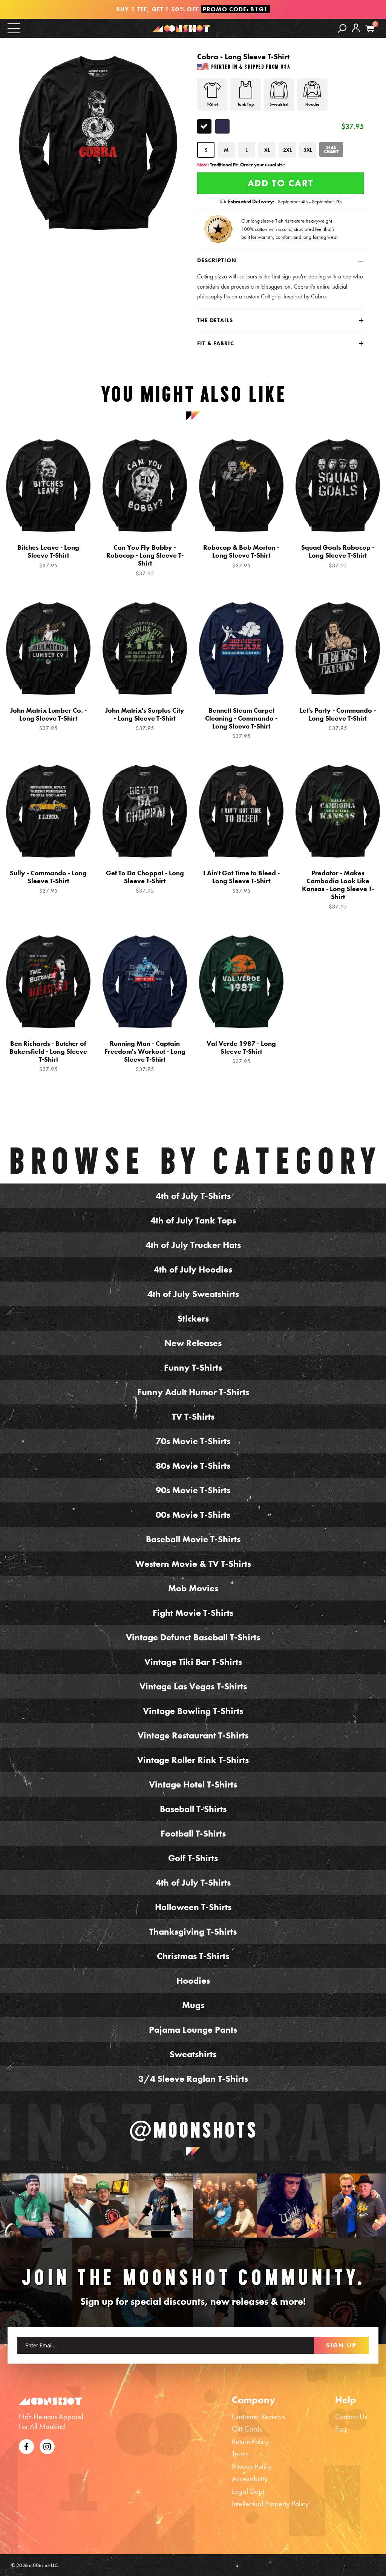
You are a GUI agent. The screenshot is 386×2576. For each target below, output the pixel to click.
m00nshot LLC (44, 2565)
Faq (341, 2429)
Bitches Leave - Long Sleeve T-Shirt (48, 556)
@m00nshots (193, 2130)
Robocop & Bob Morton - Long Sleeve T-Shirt (241, 556)
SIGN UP (341, 2345)
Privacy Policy (252, 2466)
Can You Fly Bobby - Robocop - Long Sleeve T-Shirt (145, 560)
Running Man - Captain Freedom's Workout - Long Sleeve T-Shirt (145, 1056)
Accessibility (250, 2479)
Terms (240, 2454)
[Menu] (14, 28)
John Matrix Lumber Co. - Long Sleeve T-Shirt (48, 719)
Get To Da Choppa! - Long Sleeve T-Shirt (145, 882)
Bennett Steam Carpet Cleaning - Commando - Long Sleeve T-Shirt (241, 723)
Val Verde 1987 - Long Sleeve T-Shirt (241, 1052)
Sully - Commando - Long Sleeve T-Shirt (48, 882)
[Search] (342, 28)
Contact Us (351, 2416)
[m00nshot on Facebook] (26, 2445)
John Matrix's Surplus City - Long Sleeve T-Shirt (145, 719)
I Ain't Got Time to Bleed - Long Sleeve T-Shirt (241, 882)
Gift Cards (247, 2429)
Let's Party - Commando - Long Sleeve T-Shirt (338, 719)
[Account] (356, 33)
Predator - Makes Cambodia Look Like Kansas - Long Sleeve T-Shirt (338, 890)
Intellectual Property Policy (270, 2504)
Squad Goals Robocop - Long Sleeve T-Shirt (338, 556)
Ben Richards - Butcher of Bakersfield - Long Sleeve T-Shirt (48, 1056)
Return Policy (250, 2441)
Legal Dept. (249, 2491)
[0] (370, 29)
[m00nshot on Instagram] (32, 2206)
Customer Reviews (258, 2416)
